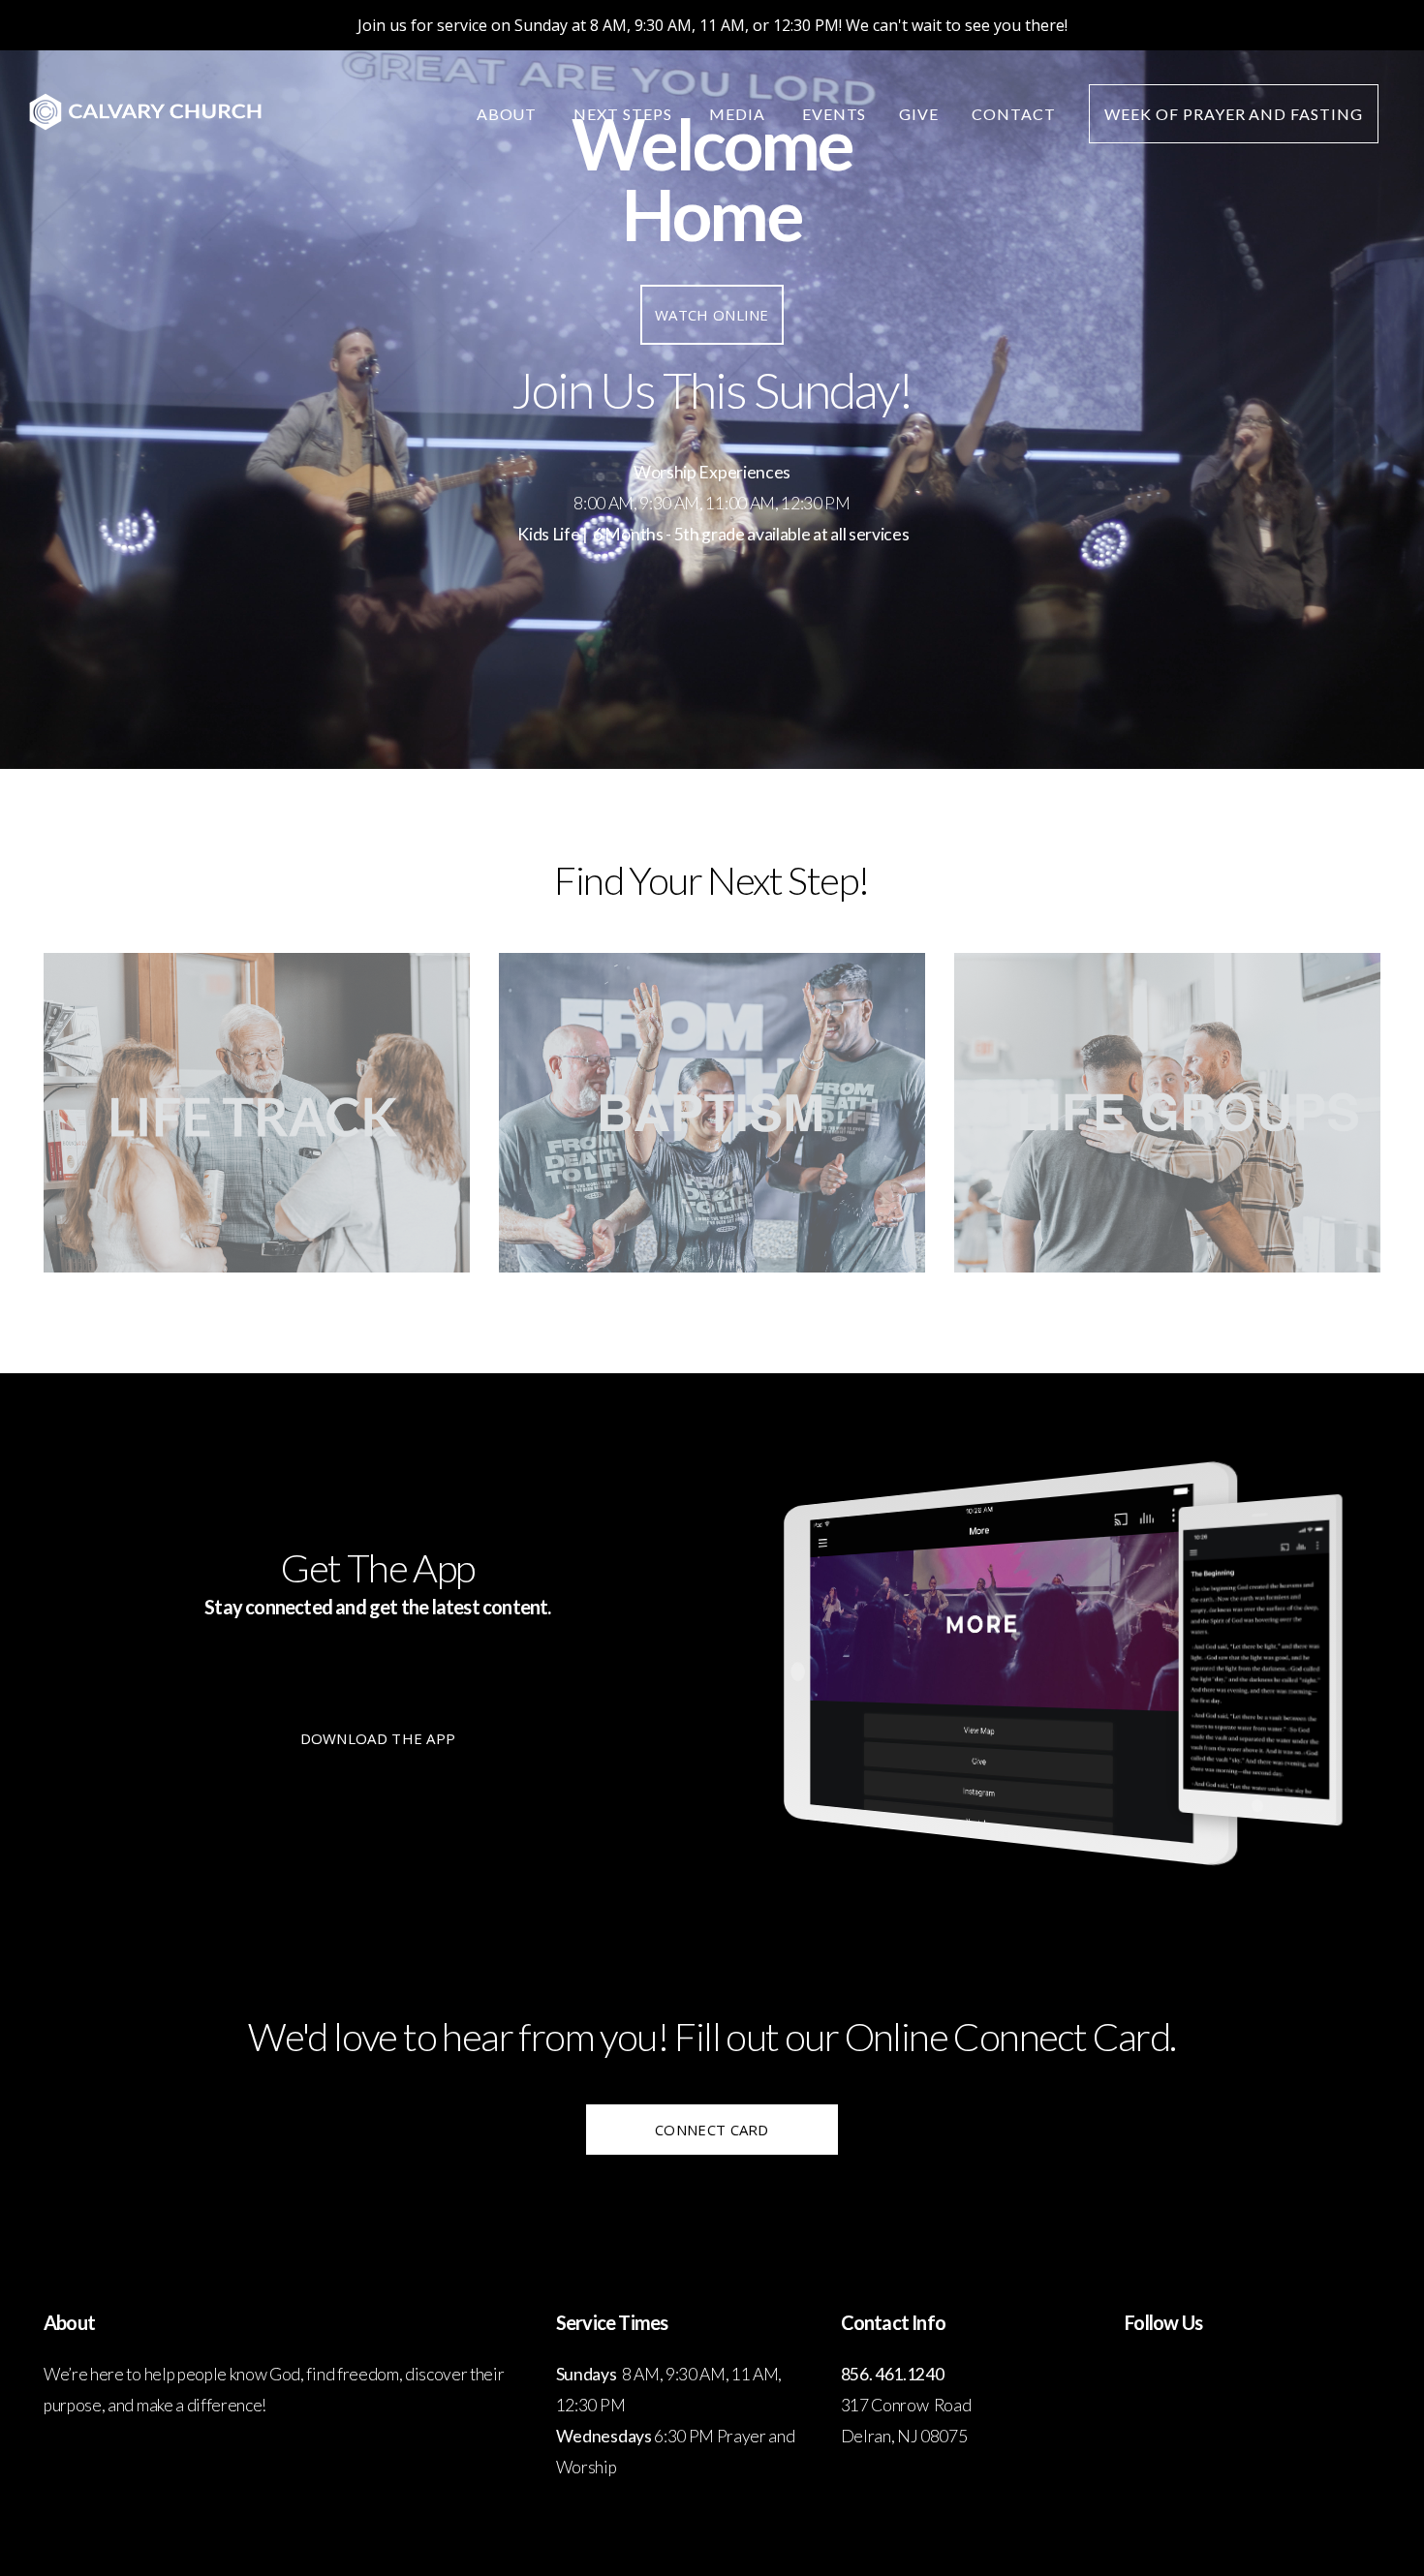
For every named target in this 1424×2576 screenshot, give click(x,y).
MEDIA (739, 114)
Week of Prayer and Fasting (1234, 114)
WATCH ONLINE (712, 315)
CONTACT (1014, 114)
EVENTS (835, 114)
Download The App (378, 1738)
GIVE (919, 114)
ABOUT (509, 114)
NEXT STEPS (625, 114)
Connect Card (712, 2130)
